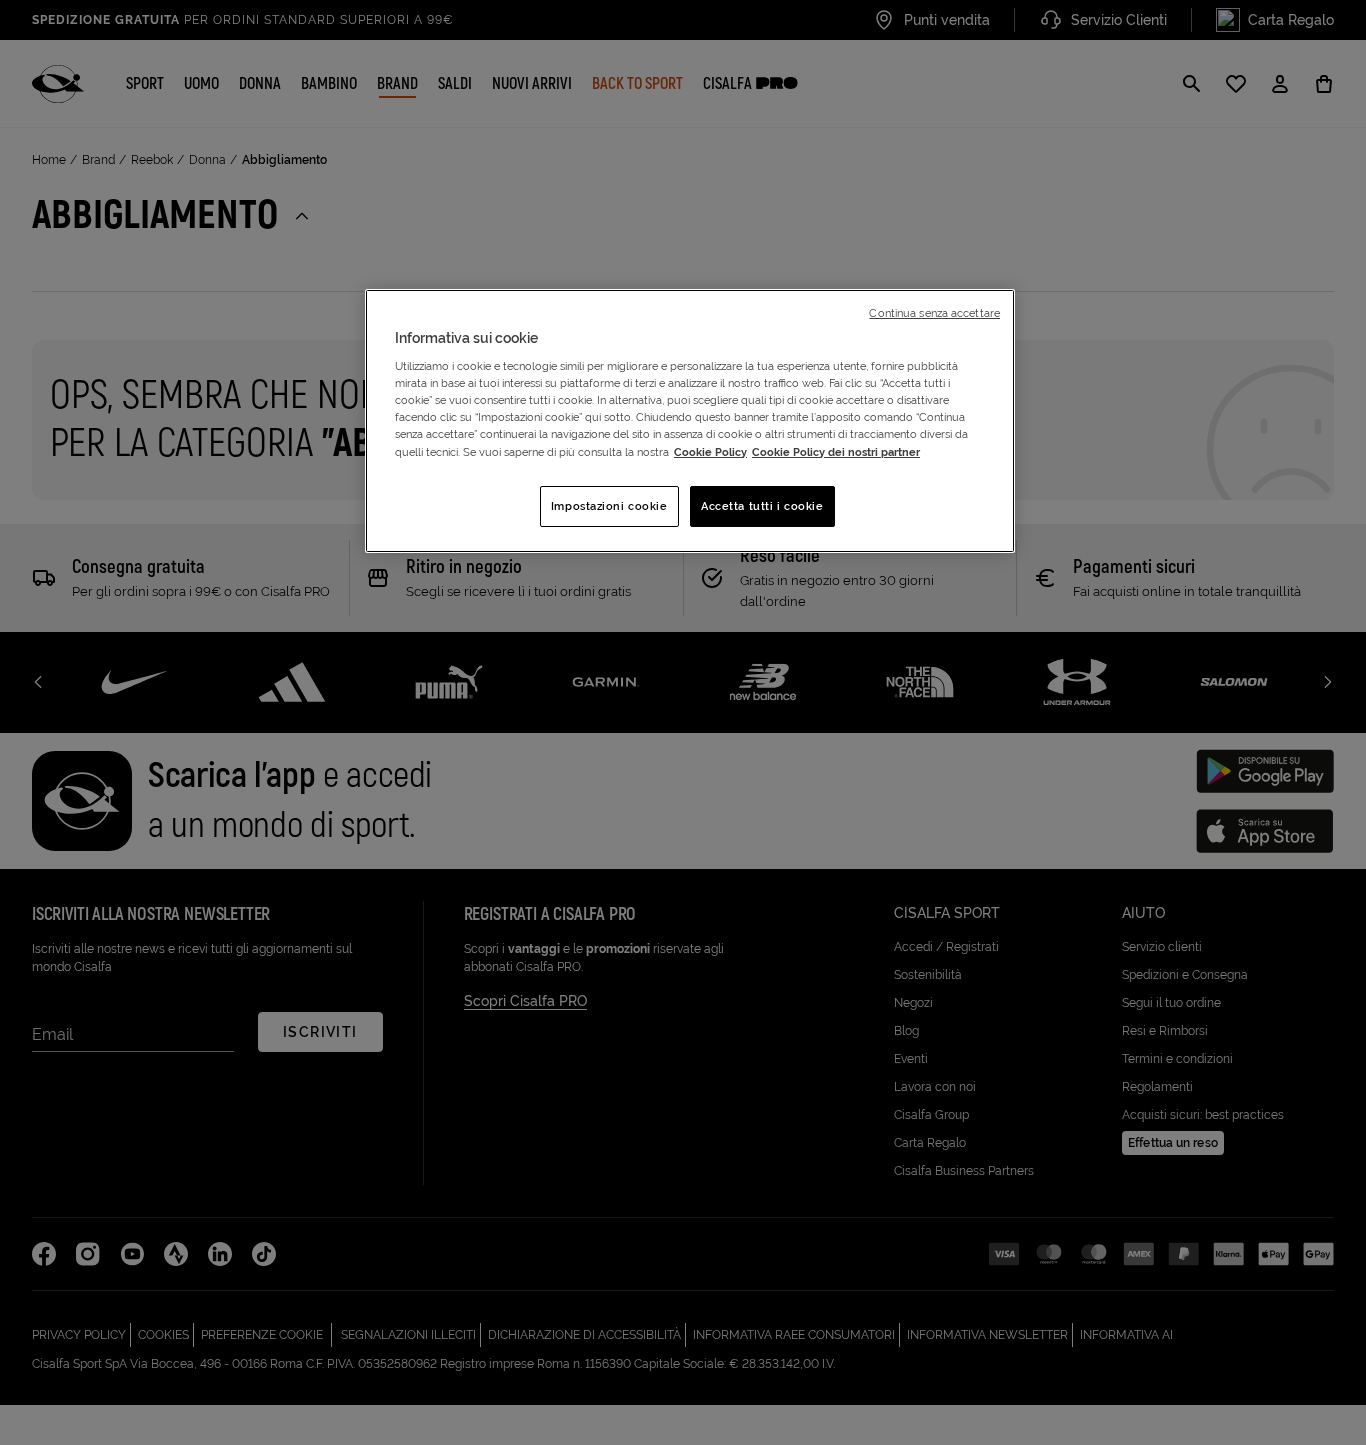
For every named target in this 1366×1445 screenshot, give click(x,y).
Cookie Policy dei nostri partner (836, 452)
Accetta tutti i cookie (762, 506)
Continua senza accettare (934, 313)
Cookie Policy (710, 452)
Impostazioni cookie (609, 506)
